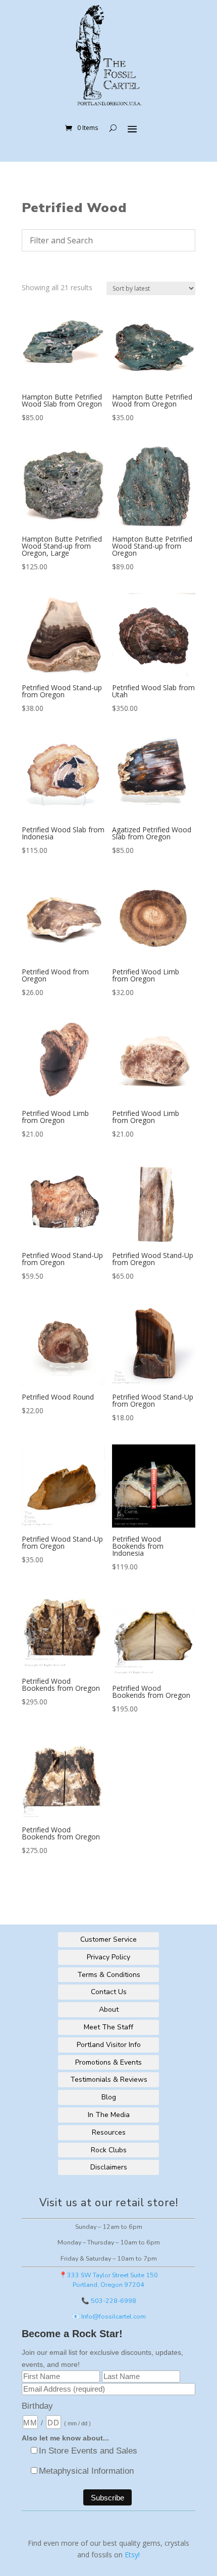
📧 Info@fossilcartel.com (109, 2316)
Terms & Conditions (109, 1975)
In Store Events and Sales (88, 2451)
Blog (109, 2097)
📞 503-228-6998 (109, 2301)
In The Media (109, 2115)
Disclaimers (109, 2167)
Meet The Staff (108, 2027)
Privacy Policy (108, 1957)
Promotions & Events (108, 2062)
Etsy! (132, 2555)
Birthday (37, 2406)
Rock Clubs (109, 2150)
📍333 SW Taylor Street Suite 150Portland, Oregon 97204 (108, 2280)
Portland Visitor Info (109, 2045)
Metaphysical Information (86, 2471)
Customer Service (108, 1939)
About (109, 2009)
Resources (109, 2132)
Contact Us (109, 1992)
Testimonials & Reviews (109, 2079)
